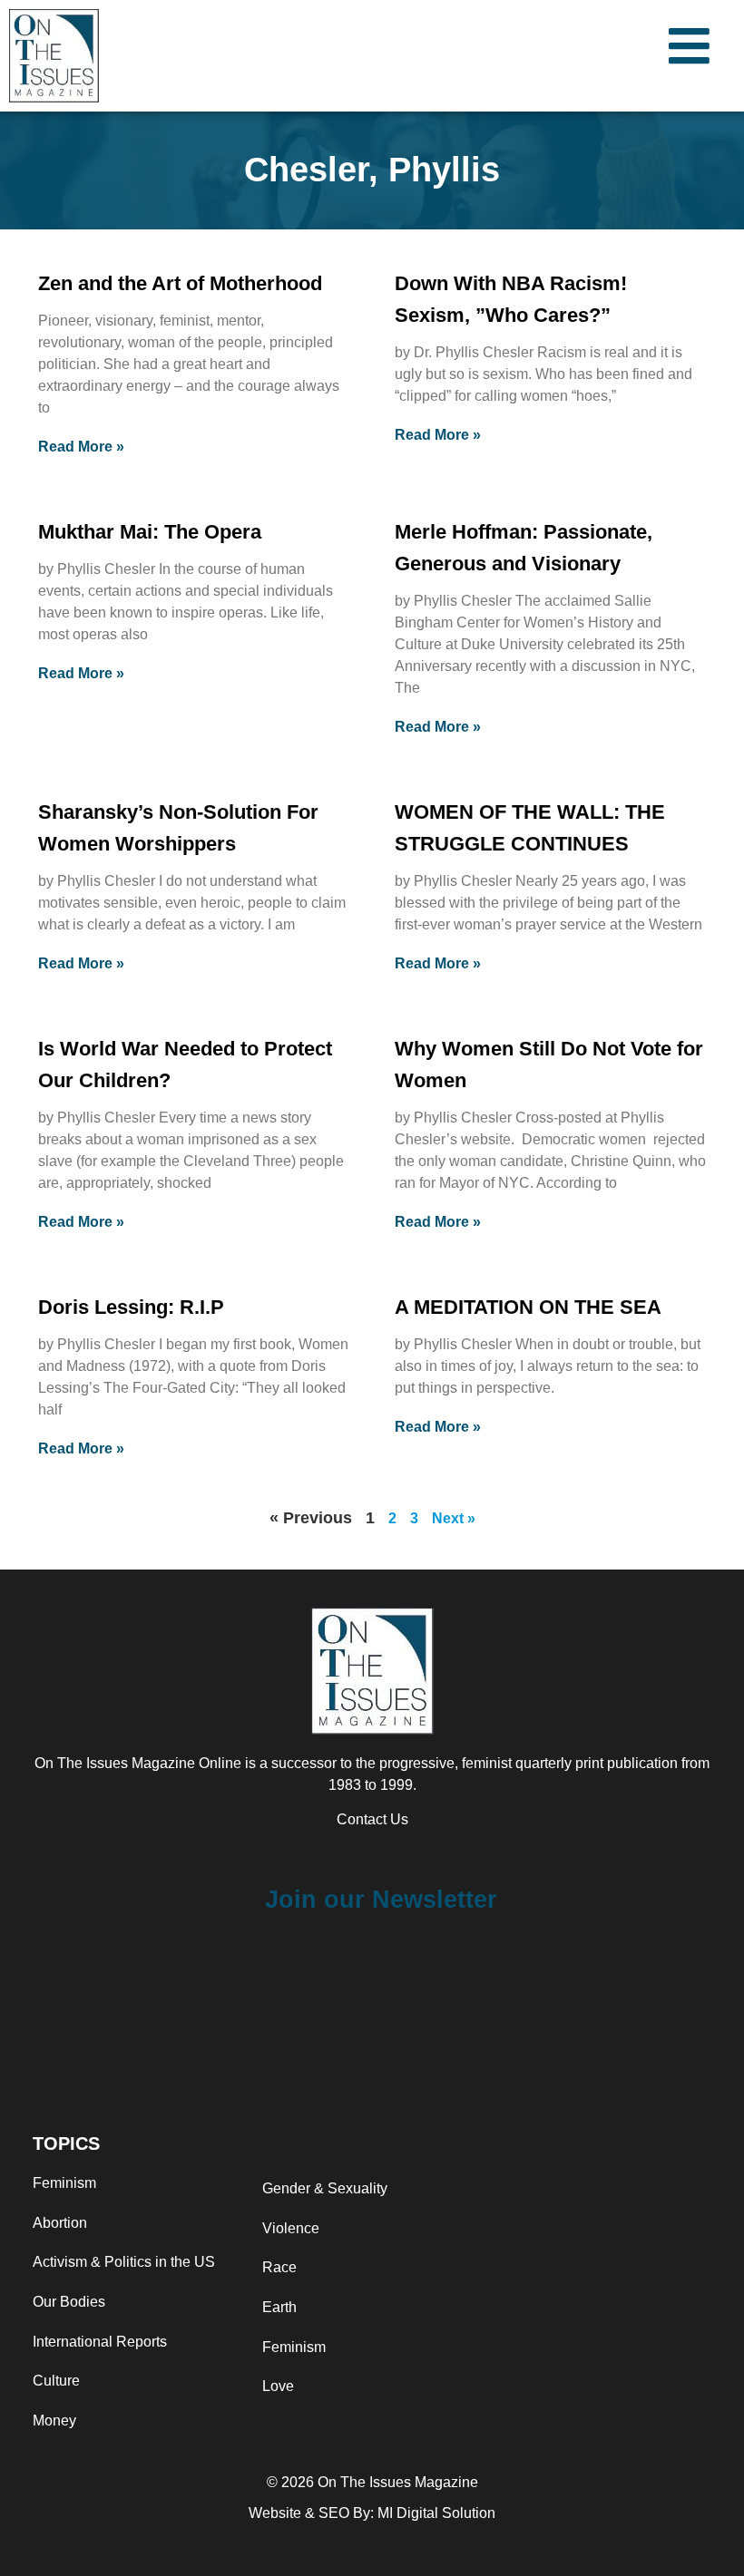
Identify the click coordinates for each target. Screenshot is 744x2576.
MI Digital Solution (436, 2513)
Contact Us (372, 1819)
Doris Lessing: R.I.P (131, 1307)
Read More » (81, 447)
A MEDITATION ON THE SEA (528, 1307)
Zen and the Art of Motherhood (180, 283)
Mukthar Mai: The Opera (150, 532)
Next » (454, 1518)
